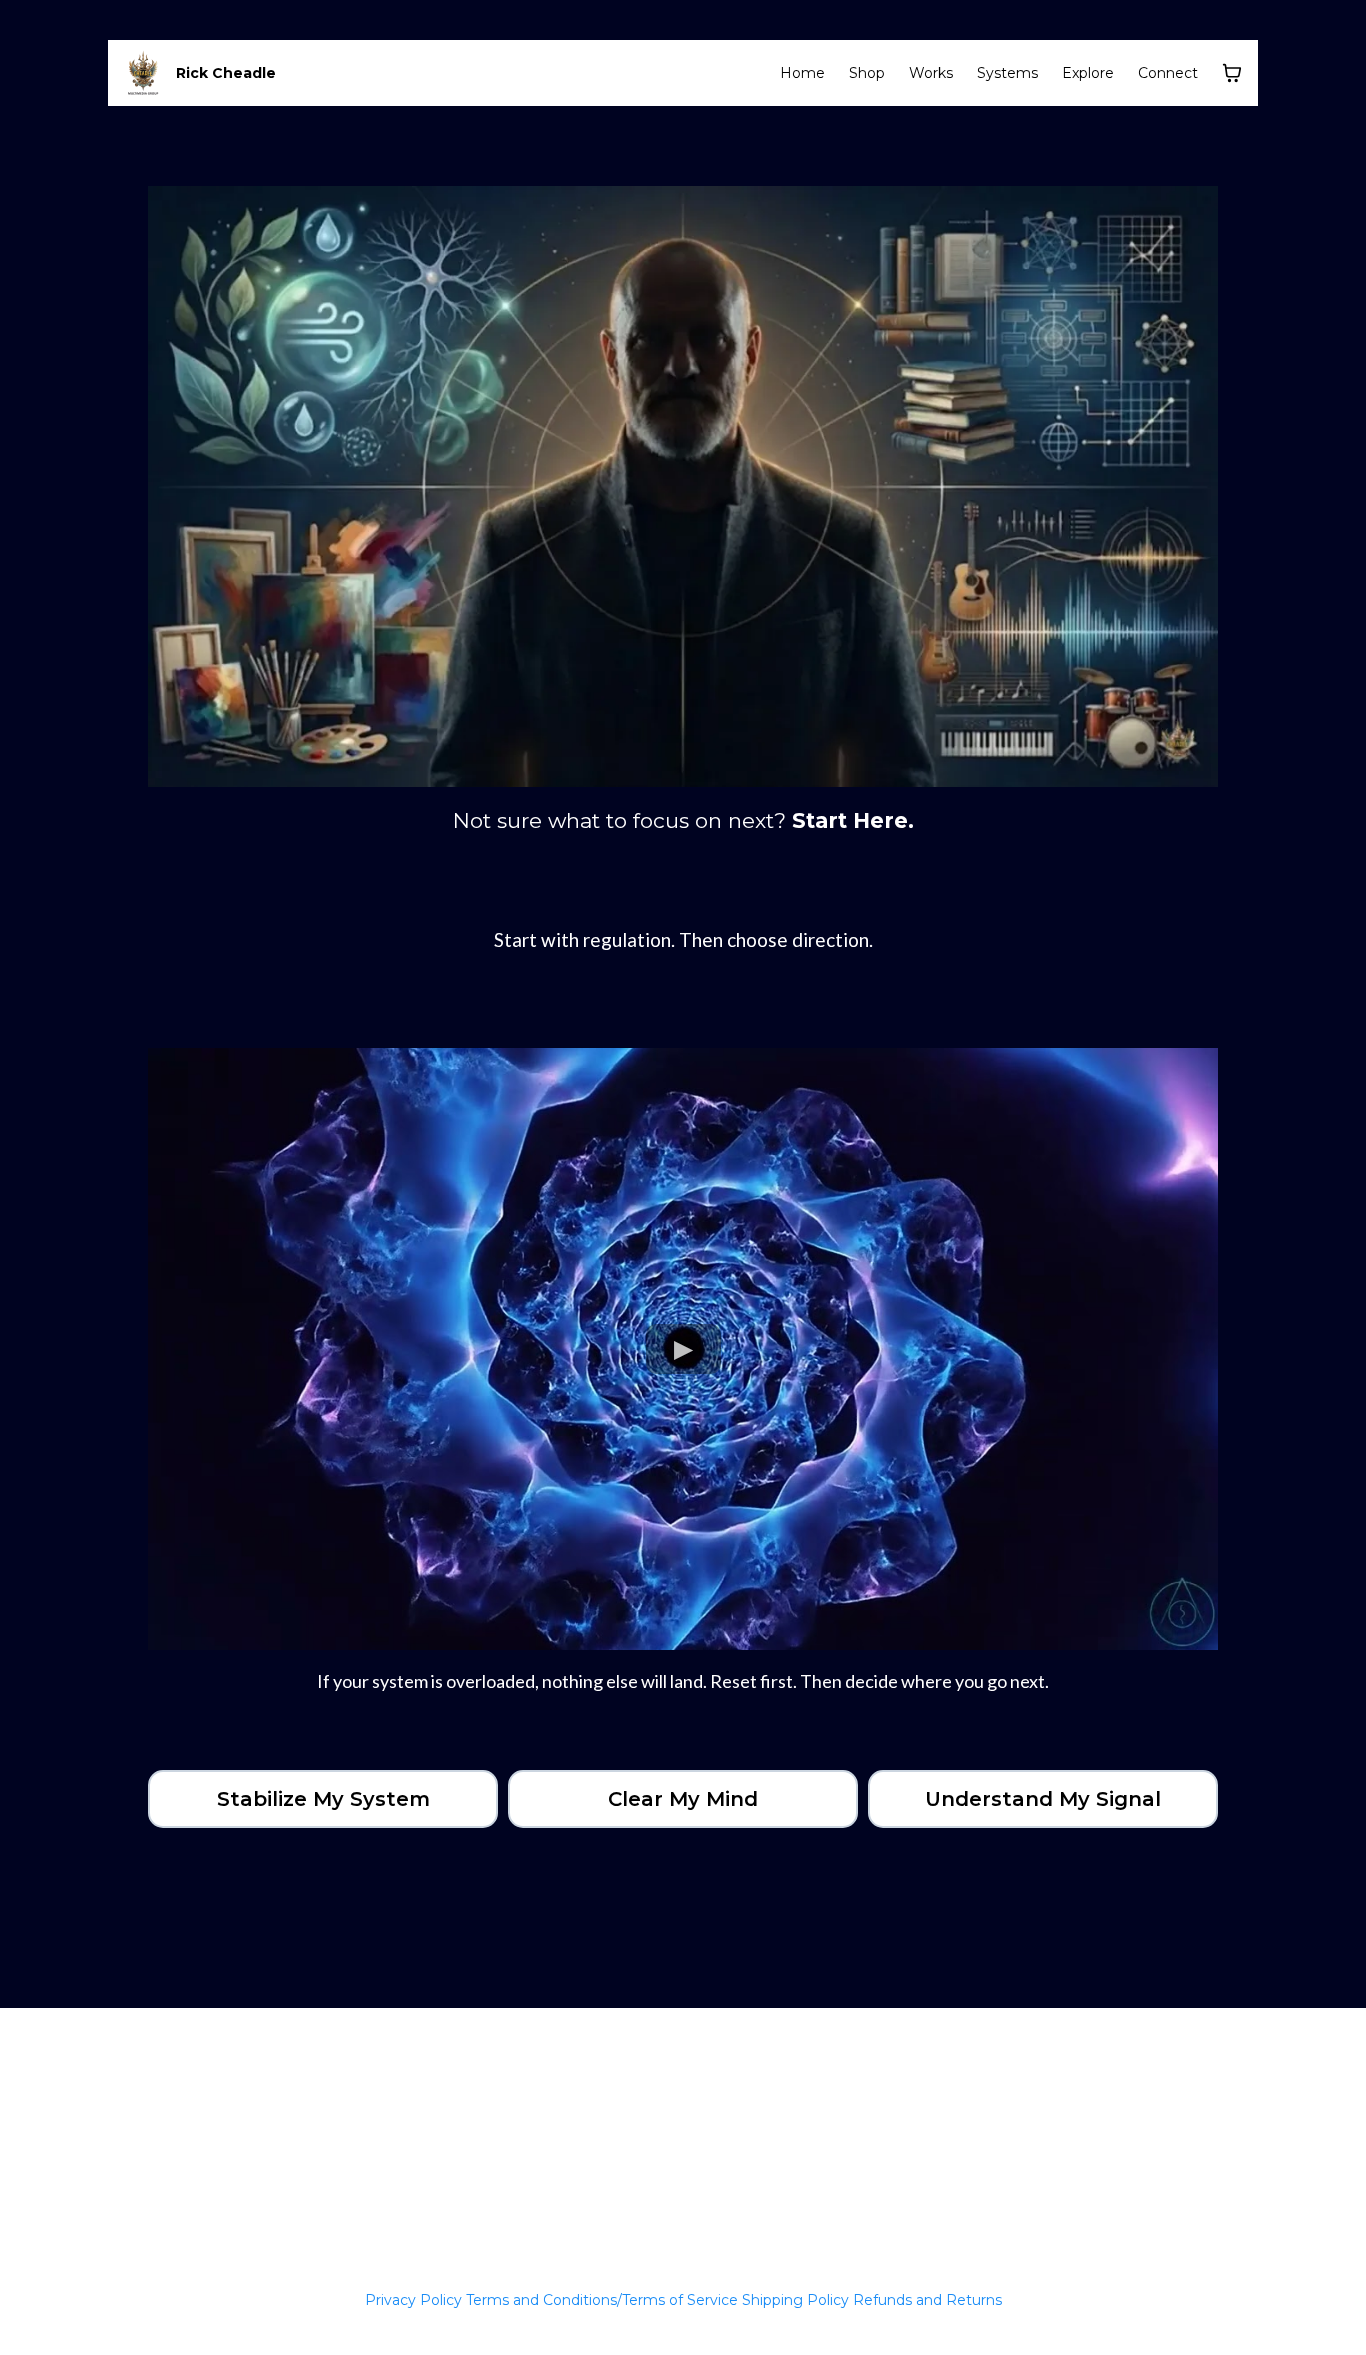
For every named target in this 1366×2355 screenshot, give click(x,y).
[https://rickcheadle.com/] (143, 73)
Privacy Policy (413, 2300)
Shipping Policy (795, 2300)
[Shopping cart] (1232, 73)
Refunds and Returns (927, 2300)
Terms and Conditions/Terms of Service (602, 2300)
